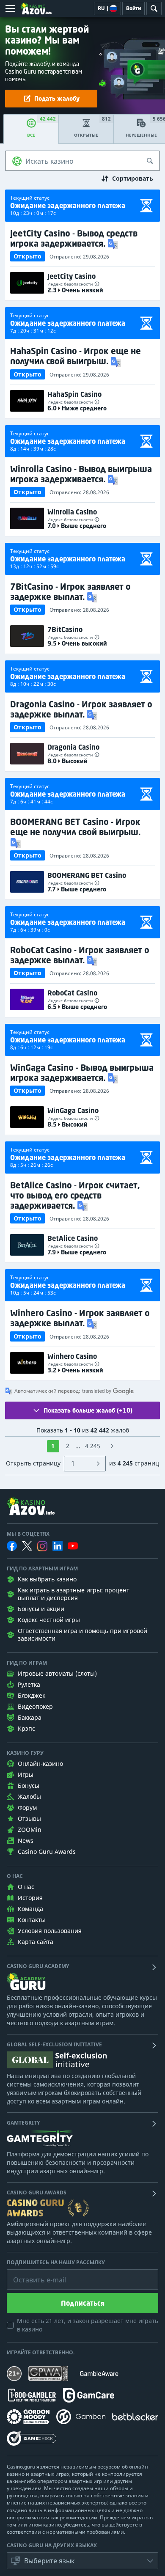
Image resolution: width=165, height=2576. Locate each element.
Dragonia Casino (73, 747)
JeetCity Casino (71, 276)
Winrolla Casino (72, 512)
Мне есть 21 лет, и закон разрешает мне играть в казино (88, 2325)
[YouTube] (73, 1546)
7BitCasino (65, 630)
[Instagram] (42, 1546)
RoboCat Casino (72, 993)
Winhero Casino (72, 1356)
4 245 (93, 1446)
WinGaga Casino (73, 1111)
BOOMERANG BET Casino (87, 875)
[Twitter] (27, 1546)
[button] (114, 243)
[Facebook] (12, 1546)
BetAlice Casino (73, 1238)
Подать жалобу (57, 98)
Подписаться (83, 2303)
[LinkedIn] (58, 1546)
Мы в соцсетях (28, 1534)
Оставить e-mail (33, 2274)
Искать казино (49, 161)
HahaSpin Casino (74, 394)
